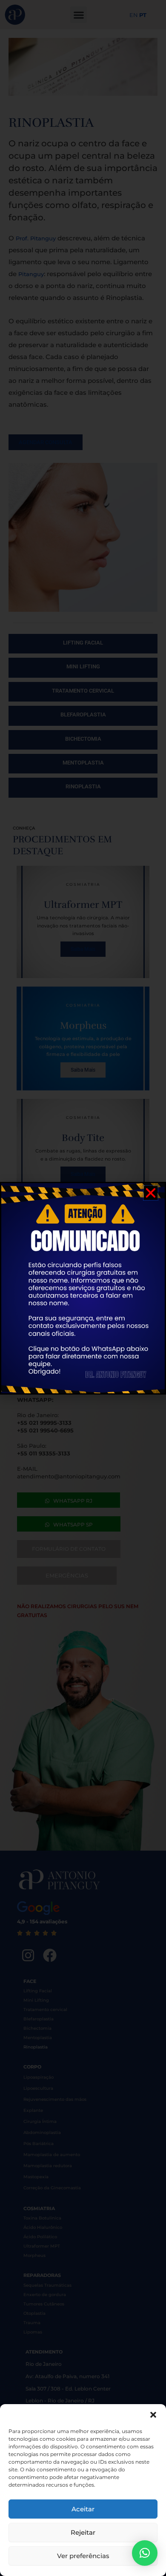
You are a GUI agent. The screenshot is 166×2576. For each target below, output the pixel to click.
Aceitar (83, 2509)
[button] (153, 2415)
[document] (83, 1288)
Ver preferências (83, 2556)
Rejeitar (83, 2532)
